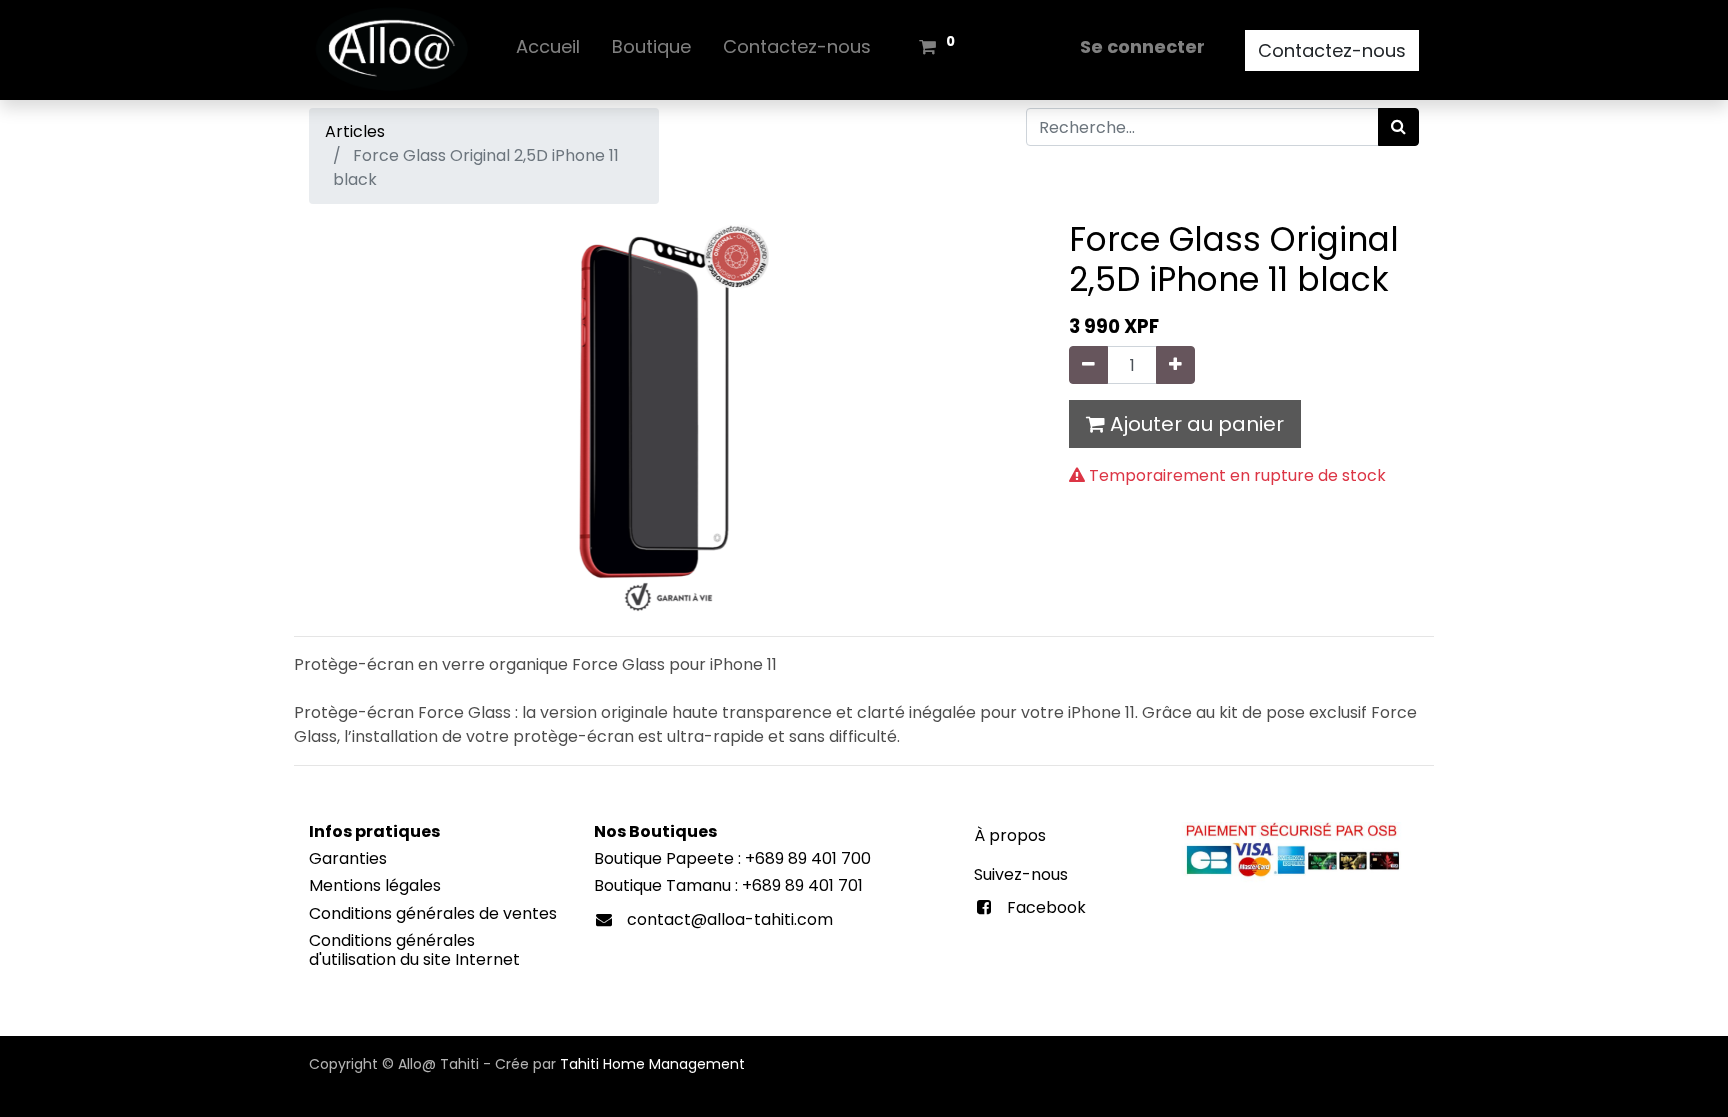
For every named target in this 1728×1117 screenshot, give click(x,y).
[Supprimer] (1088, 365)
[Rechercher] (1398, 127)
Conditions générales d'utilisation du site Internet (414, 950)
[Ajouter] (1175, 365)
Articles (355, 131)
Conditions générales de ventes (433, 913)
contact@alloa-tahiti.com (730, 919)
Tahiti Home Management (652, 1064)
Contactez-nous (1332, 50)
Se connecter (1142, 46)
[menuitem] (548, 50)
